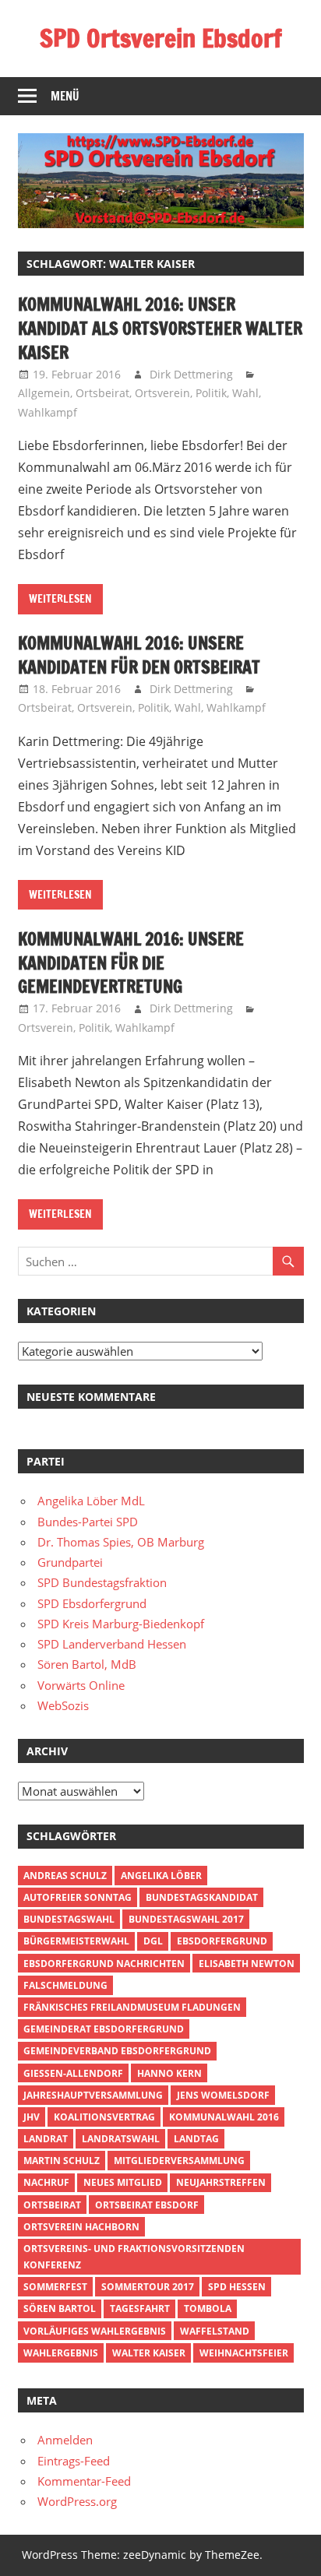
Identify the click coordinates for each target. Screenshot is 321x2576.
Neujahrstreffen (221, 2182)
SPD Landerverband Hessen (112, 1644)
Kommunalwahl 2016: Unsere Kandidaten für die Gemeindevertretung (131, 963)
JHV (32, 2117)
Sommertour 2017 (148, 2287)
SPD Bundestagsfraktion (102, 1582)
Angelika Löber (161, 1876)
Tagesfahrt (140, 2309)
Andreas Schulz (65, 1876)
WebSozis (63, 1705)
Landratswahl (121, 2139)
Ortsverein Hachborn (81, 2227)
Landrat (46, 2139)
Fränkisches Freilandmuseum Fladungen (132, 2007)
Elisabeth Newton (247, 1964)
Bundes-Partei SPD (88, 1522)
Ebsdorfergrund (222, 1941)
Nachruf (46, 2182)
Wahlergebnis (61, 2353)
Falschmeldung (65, 1985)
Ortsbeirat (102, 393)
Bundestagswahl (69, 1919)
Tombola (208, 2309)
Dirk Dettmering (191, 374)
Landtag (196, 2139)
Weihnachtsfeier (244, 2353)
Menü (65, 96)
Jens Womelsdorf (223, 2095)
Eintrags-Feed (74, 2461)
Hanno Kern (169, 2073)
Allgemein (44, 393)
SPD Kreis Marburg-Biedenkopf (121, 1624)
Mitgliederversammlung (179, 2161)
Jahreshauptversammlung (93, 2095)
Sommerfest (55, 2287)
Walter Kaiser (149, 2353)
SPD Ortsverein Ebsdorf (161, 38)
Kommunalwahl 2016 (224, 2117)
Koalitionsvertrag (104, 2117)
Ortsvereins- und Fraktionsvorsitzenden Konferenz (134, 2257)
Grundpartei (70, 1562)
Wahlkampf (48, 412)
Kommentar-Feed (84, 2481)
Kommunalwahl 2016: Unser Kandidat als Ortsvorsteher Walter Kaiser (160, 328)
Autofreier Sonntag (78, 1897)
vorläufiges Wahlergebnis (95, 2331)
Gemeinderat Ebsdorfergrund (104, 2029)
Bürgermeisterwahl (76, 1941)
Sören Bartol (60, 2309)
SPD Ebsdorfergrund (92, 1603)
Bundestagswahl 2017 (186, 1919)
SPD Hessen (237, 2287)
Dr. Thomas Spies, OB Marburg (121, 1542)
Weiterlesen (60, 599)
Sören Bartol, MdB (87, 1664)
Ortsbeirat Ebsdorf (147, 2205)
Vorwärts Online (81, 1685)
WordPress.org (77, 2501)
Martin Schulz (62, 2161)
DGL (153, 1941)
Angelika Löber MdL (91, 1501)
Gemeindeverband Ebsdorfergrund (117, 2051)
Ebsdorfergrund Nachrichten (104, 1964)
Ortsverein (162, 393)
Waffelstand (215, 2331)
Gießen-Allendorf (73, 2073)
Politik (211, 393)
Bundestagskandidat (202, 1897)
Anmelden (65, 2440)
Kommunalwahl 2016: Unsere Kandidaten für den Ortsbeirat (139, 655)
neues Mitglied (123, 2182)
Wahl (245, 393)
